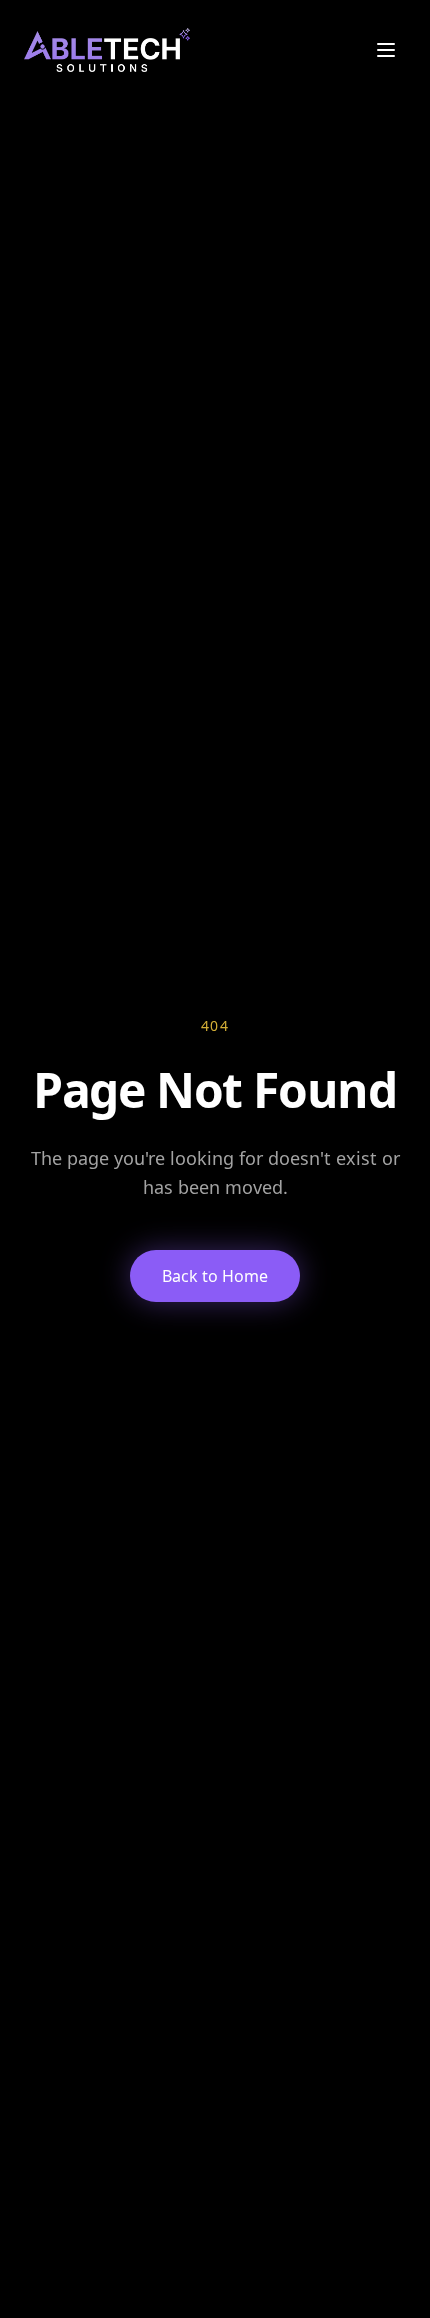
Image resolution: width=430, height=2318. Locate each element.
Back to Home (215, 1276)
